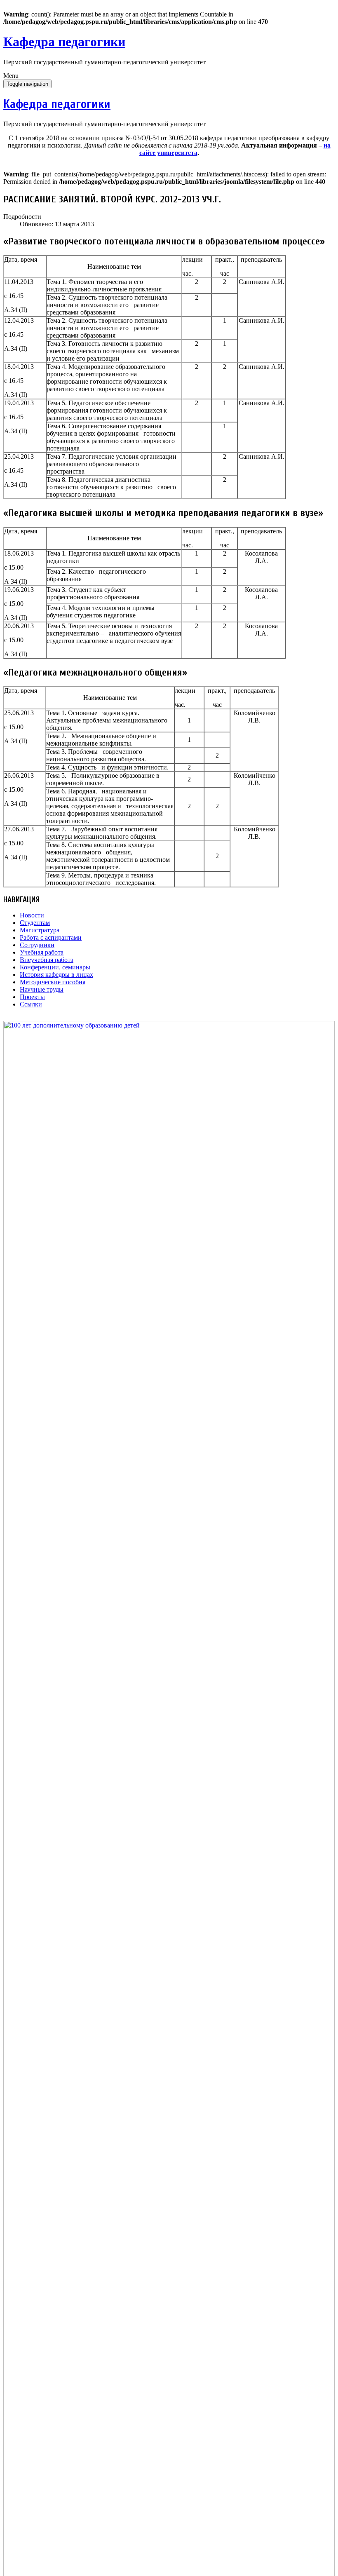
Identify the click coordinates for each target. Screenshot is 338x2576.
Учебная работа (42, 952)
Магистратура (40, 930)
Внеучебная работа (47, 960)
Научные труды (42, 989)
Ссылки (31, 1004)
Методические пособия (53, 982)
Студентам (35, 923)
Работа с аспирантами (51, 937)
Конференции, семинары (55, 967)
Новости (32, 915)
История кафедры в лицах (56, 975)
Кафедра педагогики (64, 42)
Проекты (32, 997)
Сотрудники (37, 945)
